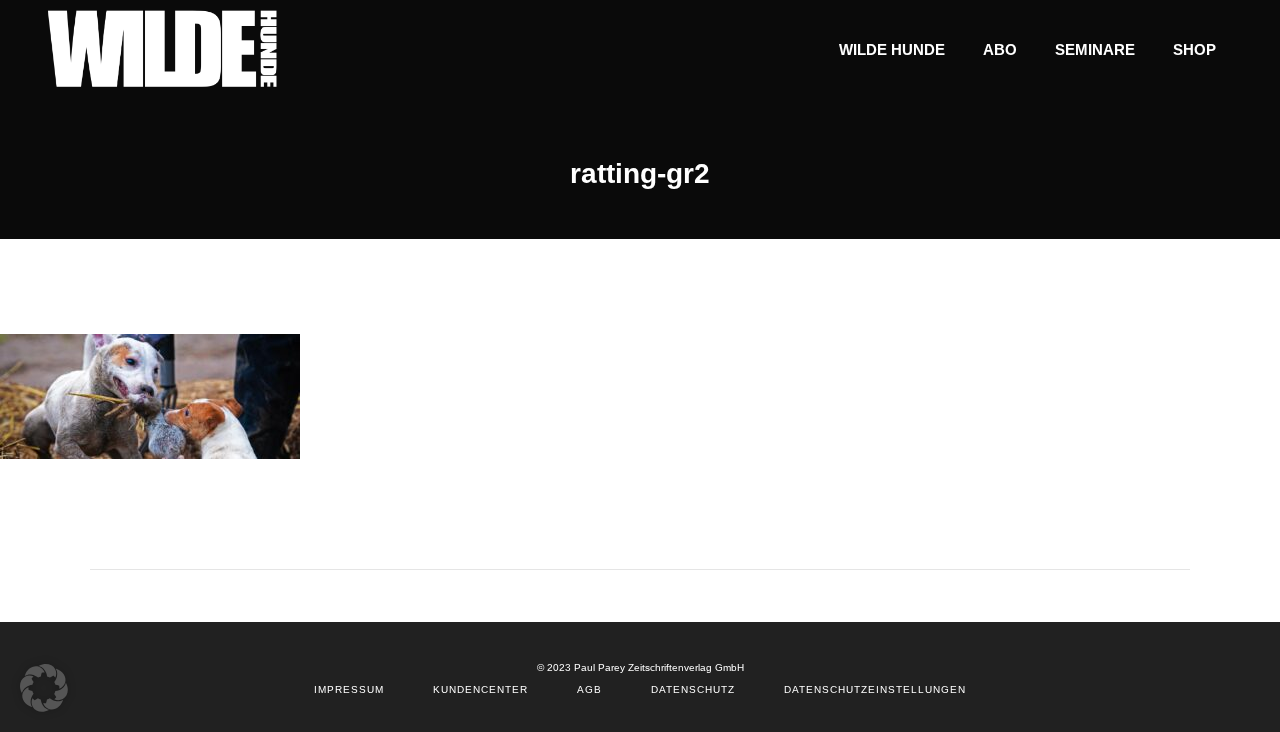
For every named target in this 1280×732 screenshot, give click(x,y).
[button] (44, 688)
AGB (589, 689)
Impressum (349, 689)
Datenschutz (693, 689)
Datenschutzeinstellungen (875, 689)
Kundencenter (480, 689)
